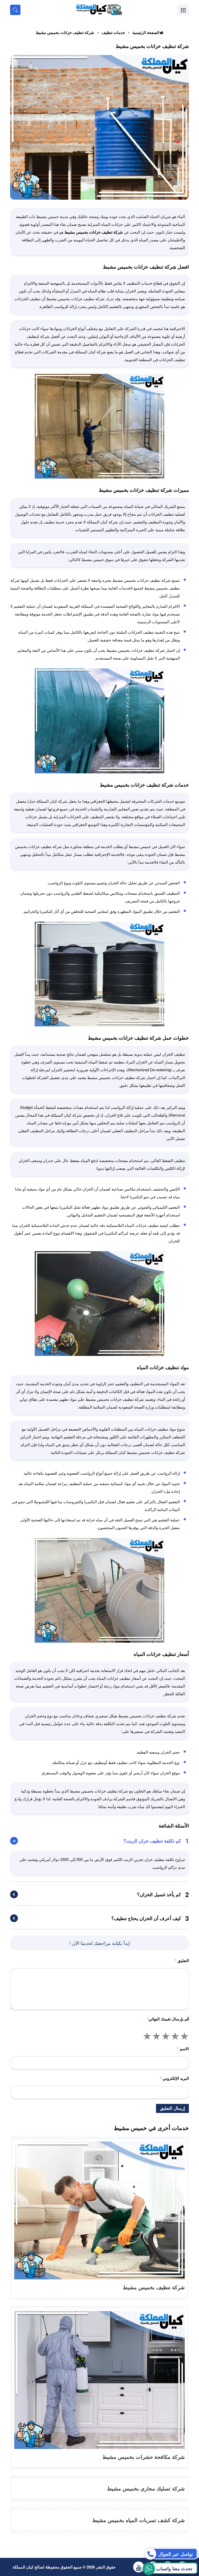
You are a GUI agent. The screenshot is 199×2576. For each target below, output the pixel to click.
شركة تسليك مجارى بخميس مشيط (146, 2488)
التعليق (182, 1961)
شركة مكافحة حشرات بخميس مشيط (144, 2457)
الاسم (183, 2049)
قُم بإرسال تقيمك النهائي (168, 2019)
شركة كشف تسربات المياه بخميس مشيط (138, 2520)
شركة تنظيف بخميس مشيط (154, 2287)
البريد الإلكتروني (175, 2078)
